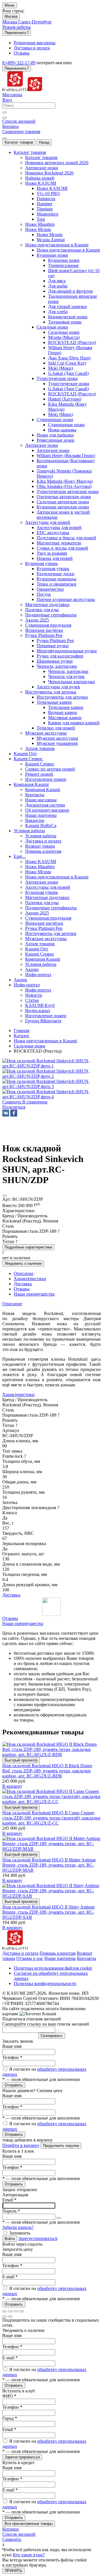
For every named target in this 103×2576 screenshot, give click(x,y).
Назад (44, 142)
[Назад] (5, 2316)
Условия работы (41, 836)
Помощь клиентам (58, 1953)
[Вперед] (10, 2316)
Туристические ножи (69, 384)
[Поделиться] (10, 2311)
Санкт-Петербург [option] (35, 22)
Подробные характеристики (28, 1247)
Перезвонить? (17, 33)
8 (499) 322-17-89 (19, 63)
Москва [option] (10, 22)
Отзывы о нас (30, 1958)
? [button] (59, 1231)
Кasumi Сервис (40, 764)
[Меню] (5, 138)
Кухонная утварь (53, 569)
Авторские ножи (53, 450)
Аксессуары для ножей (59, 527)
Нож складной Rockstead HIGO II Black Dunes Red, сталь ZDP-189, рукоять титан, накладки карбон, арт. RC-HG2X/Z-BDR (47, 1771)
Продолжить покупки (61, 2146)
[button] (14, 1107)
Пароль (11, 2211)
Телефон (12, 2057)
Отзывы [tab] (22, 1289)
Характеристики (18, 1394)
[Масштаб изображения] (22, 2311)
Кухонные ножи (64, 260)
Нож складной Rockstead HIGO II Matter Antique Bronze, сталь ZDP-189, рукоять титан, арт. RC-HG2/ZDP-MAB (49, 1865)
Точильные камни (66, 707)
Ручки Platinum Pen (55, 641)
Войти (10, 2239)
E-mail (10, 2277)
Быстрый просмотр (21, 1760)
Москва (11, 16)
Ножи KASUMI (52, 188)
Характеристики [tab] (30, 1279)
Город (10, 2418)
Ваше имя (12, 2046)
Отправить (14, 2085)
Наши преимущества (23, 1623)
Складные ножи (64, 332)
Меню (10, 5)
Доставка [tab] (23, 1284)
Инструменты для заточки (62, 697)
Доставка (11, 1595)
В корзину (12, 1786)
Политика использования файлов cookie (53, 1968)
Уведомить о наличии (23, 1263)
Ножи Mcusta (49, 235)
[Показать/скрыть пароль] (59, 2218)
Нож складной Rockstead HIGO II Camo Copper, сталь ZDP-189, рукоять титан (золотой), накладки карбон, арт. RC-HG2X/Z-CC (51, 1818)
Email (9, 2200)
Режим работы (16, 27)
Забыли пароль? (18, 2227)
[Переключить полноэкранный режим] (16, 2311)
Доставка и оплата (20, 1953)
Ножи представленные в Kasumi (68, 250)
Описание (12, 1304)
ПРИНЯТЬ (13, 2571)
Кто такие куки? (29, 2555)
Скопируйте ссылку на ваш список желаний (46, 2024)
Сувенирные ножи (66, 425)
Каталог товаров (19, 142)
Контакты (87, 1958)
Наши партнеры (60, 1958)
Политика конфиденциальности (45, 1983)
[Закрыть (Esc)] (5, 2311)
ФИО (9, 2396)
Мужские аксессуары (57, 738)
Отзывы (10, 1618)
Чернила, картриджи (68, 671)
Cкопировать (52, 2036)
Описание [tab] (24, 1273)
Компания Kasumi (43, 790)
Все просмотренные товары (29, 2524)
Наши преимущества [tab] (34, 1294)
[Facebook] (14, 1113)
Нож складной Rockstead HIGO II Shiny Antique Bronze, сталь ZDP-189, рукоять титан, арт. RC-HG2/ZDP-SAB (48, 1912)
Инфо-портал (38, 990)
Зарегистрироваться (38, 2238)
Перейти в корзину (21, 2145)
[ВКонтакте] (6, 1113)
